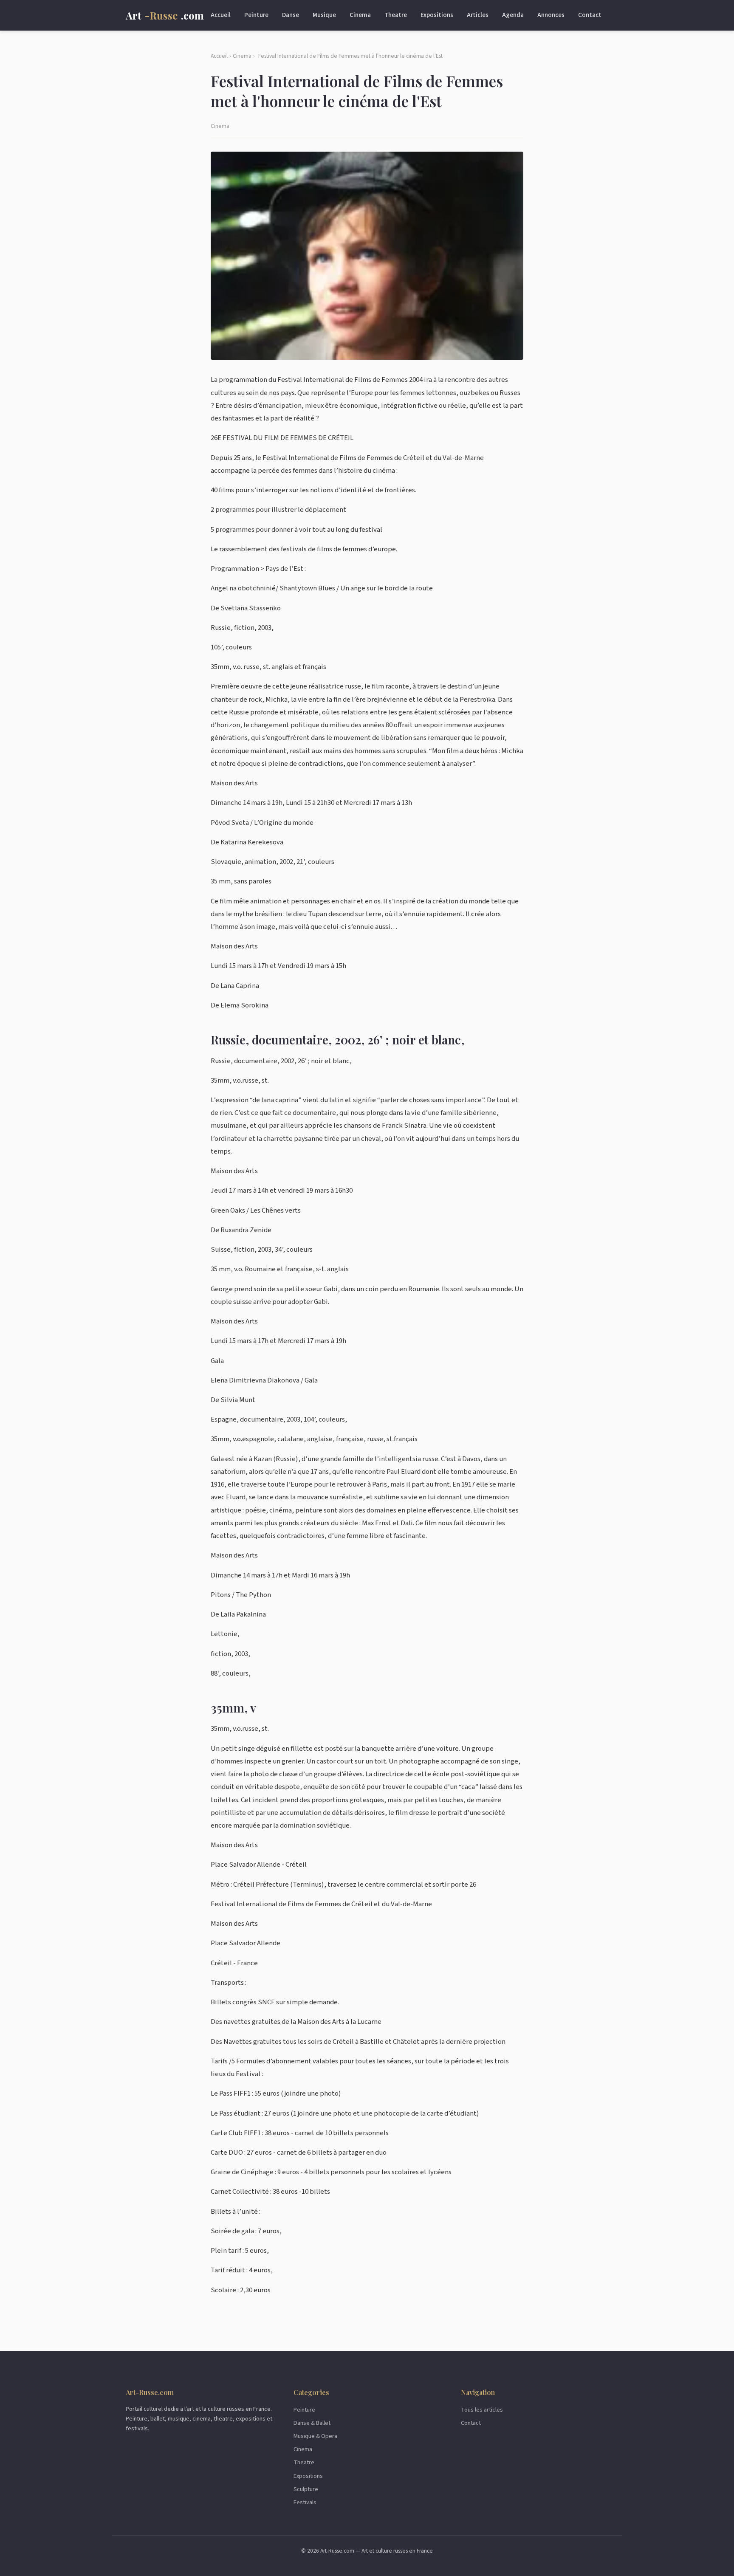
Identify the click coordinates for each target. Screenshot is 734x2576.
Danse (291, 15)
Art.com (165, 15)
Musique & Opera (315, 2436)
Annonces (551, 15)
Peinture (256, 15)
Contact (590, 15)
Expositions (437, 15)
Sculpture (306, 2489)
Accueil (221, 15)
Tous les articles (482, 2410)
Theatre (396, 15)
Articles (478, 15)
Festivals (305, 2502)
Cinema (360, 15)
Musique (324, 15)
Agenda (513, 15)
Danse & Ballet (312, 2423)
